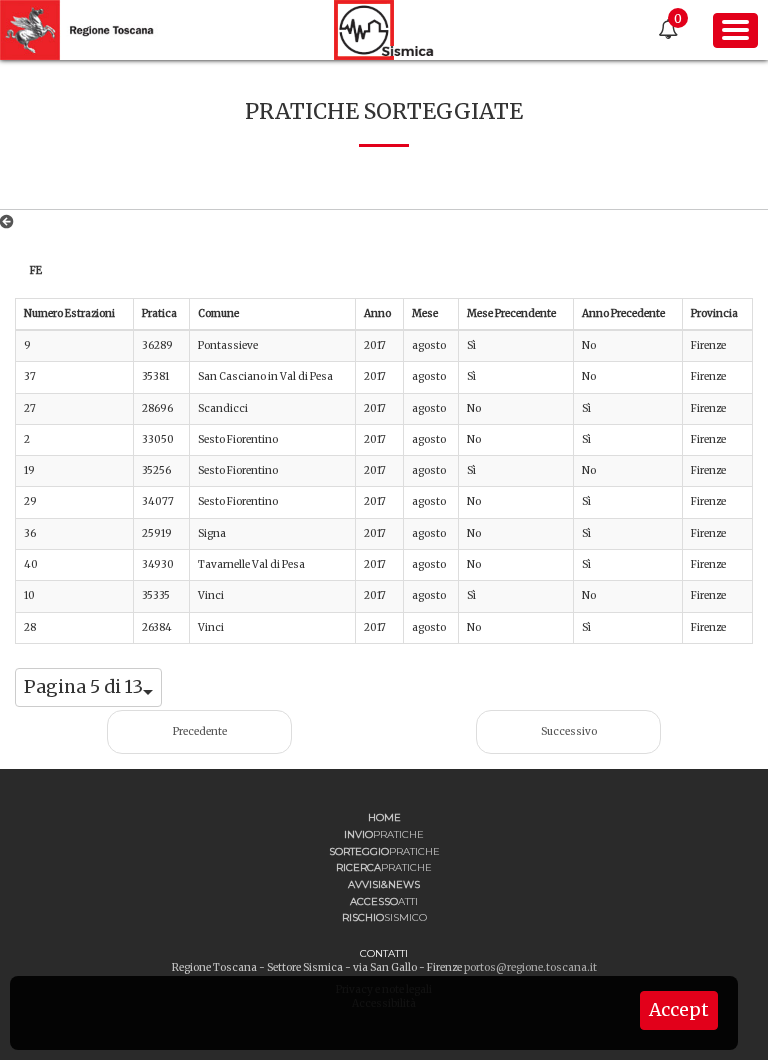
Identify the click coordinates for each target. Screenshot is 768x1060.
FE (36, 270)
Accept (679, 1010)
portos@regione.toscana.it (530, 967)
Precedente (200, 731)
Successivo (569, 731)
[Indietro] (10, 222)
